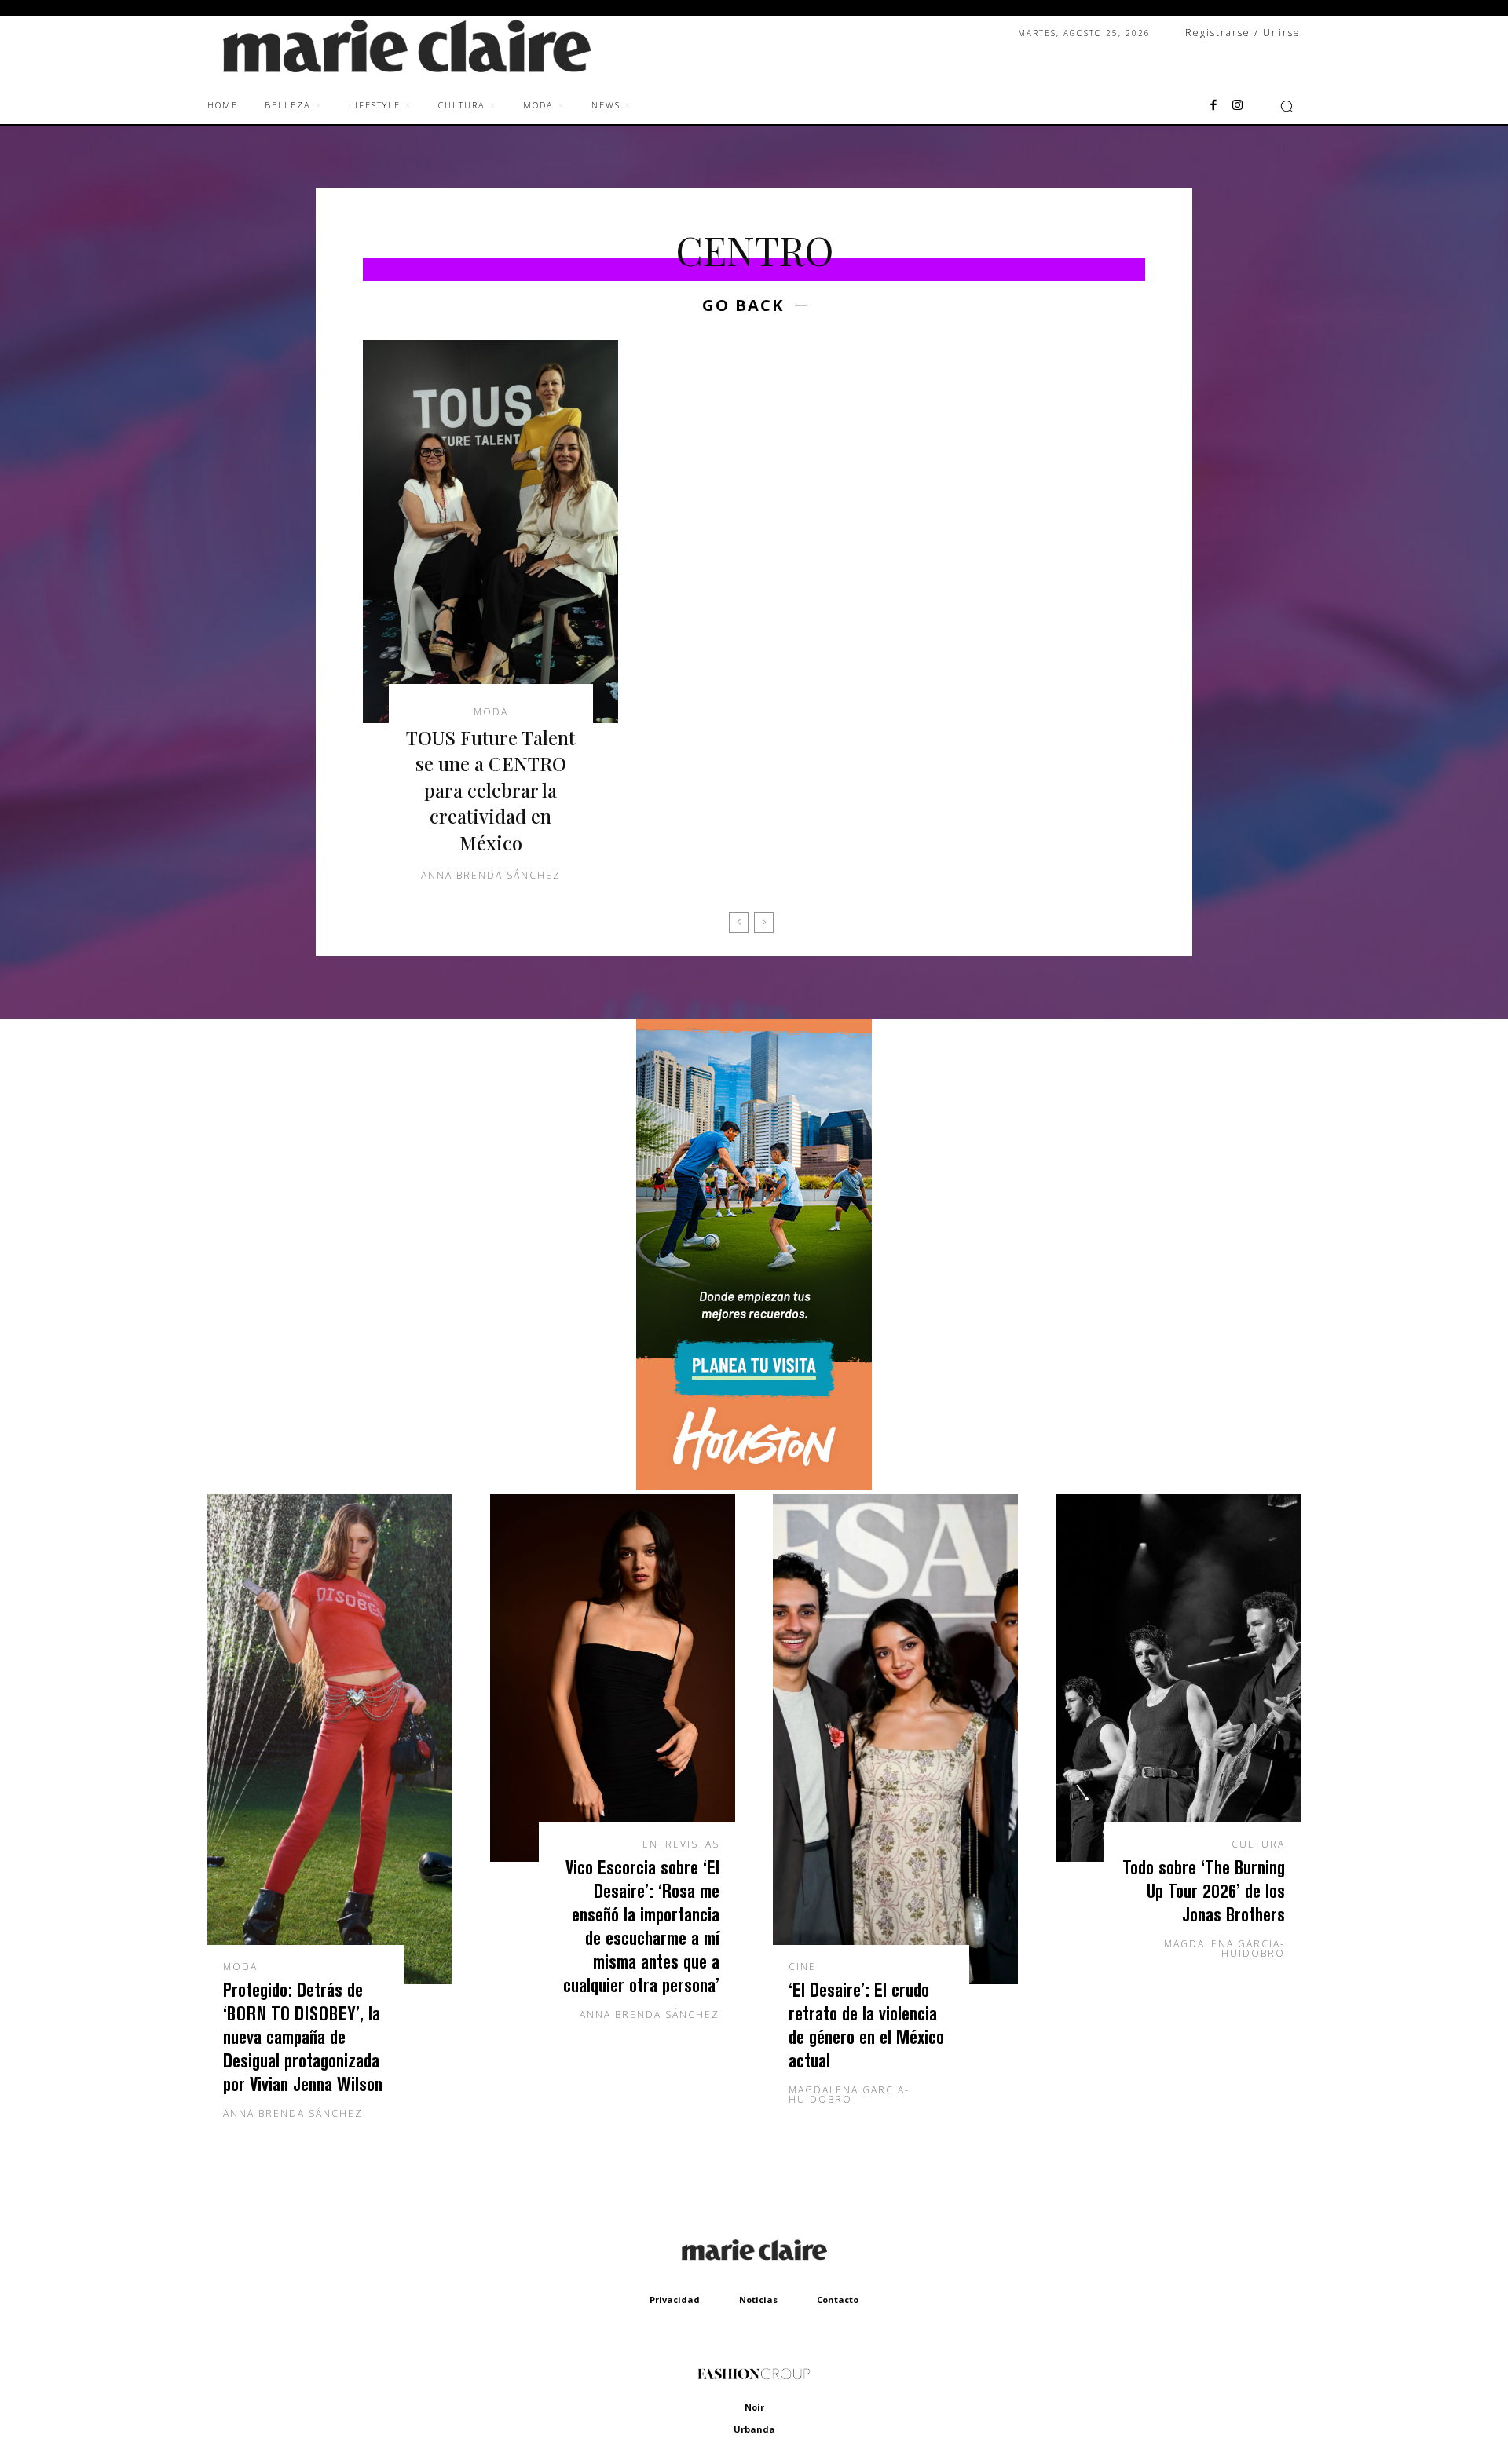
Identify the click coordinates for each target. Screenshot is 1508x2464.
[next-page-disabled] (764, 923)
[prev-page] (739, 923)
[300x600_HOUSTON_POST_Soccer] (754, 1486)
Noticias (758, 2299)
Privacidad (675, 2299)
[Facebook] (1213, 106)
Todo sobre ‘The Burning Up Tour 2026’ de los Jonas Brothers (1204, 1890)
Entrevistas (681, 1844)
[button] (1287, 106)
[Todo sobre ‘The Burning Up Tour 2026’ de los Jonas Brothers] (1178, 1678)
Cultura (1258, 1844)
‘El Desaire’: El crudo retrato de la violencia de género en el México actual (866, 2025)
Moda (491, 712)
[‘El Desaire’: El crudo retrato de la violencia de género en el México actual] (895, 1739)
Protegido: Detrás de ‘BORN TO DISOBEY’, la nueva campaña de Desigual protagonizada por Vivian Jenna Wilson (303, 2036)
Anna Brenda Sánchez (491, 875)
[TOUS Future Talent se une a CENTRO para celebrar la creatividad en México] (490, 532)
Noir (754, 2407)
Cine (802, 1967)
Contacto (838, 2299)
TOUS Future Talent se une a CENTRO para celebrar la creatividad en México (490, 790)
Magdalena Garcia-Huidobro (849, 2095)
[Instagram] (1237, 106)
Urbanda (754, 2429)
